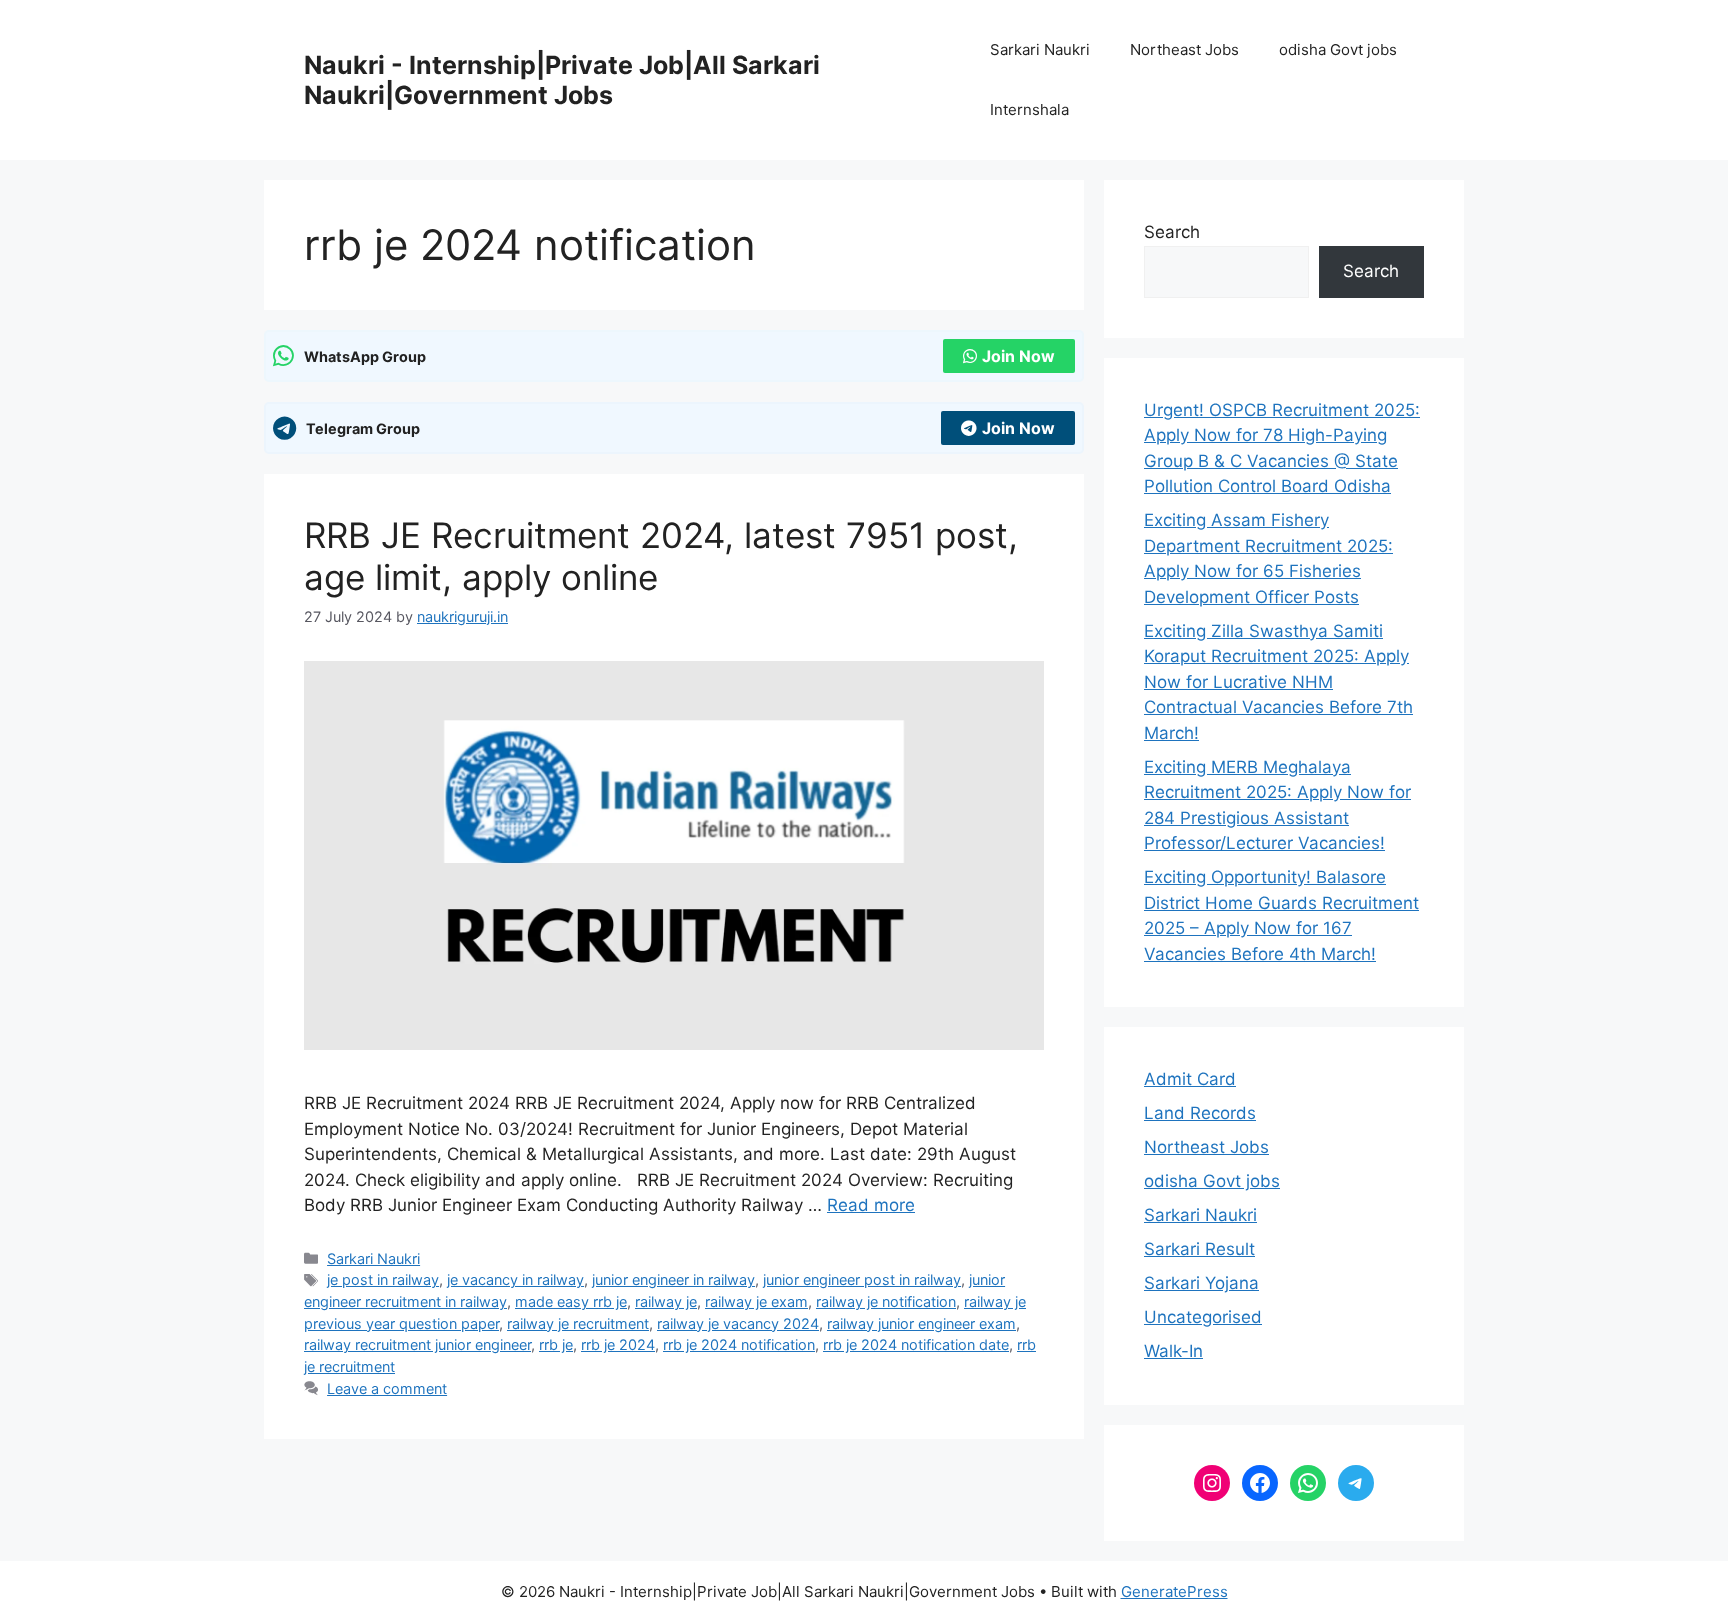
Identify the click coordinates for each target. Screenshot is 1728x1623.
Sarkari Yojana (1201, 1283)
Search (1172, 232)
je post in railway (383, 1279)
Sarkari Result (1199, 1249)
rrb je (556, 1344)
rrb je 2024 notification (739, 1344)
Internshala (1029, 109)
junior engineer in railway (673, 1279)
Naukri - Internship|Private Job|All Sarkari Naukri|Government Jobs (562, 80)
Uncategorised (1203, 1317)
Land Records (1200, 1113)
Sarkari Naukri (1040, 49)
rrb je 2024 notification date (916, 1344)
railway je (666, 1301)
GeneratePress (1174, 1591)
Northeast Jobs (1184, 49)
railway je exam (756, 1301)
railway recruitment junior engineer (417, 1344)
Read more (871, 1205)
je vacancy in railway (515, 1279)
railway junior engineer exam (921, 1323)
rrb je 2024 (618, 1344)
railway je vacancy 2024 (738, 1323)
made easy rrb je (571, 1301)
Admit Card (1190, 1079)
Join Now (1018, 356)
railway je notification (886, 1301)
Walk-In (1173, 1351)
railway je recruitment (578, 1323)
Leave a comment (387, 1388)
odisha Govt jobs (1338, 49)
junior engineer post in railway (862, 1279)
